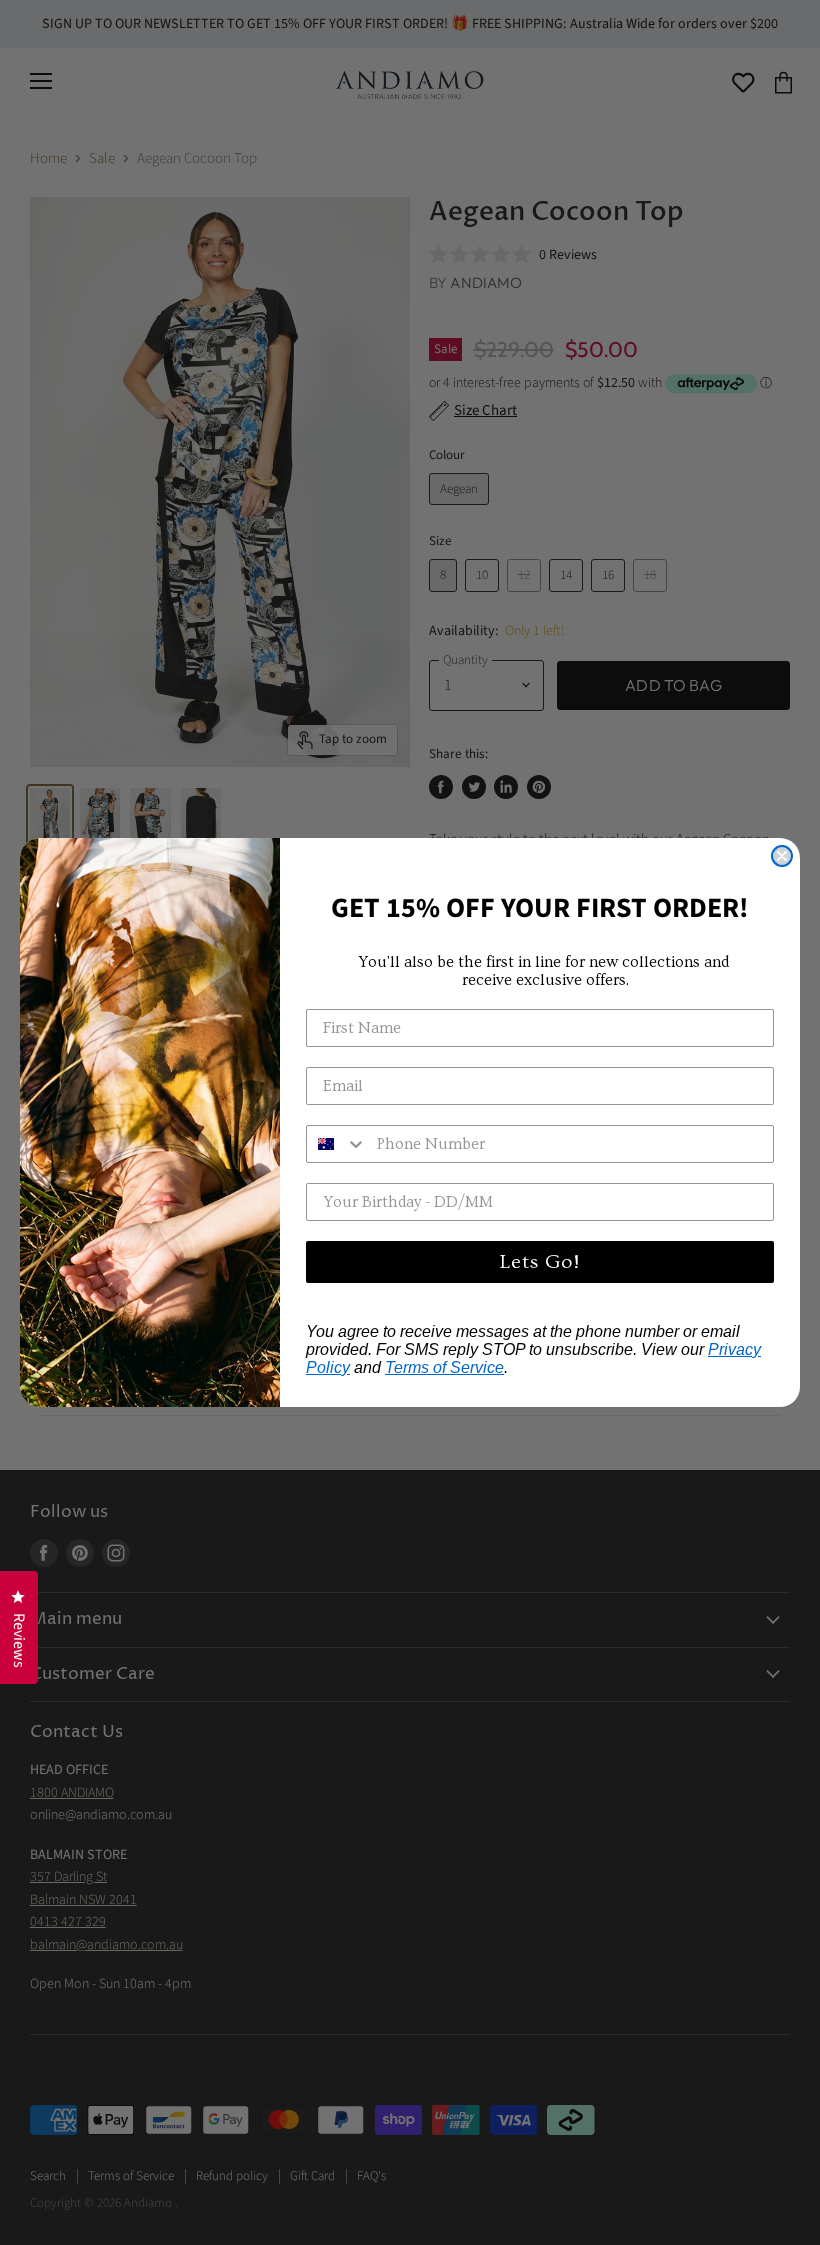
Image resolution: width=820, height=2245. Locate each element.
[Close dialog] (782, 856)
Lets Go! (540, 1262)
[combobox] (337, 1144)
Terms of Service (444, 1367)
